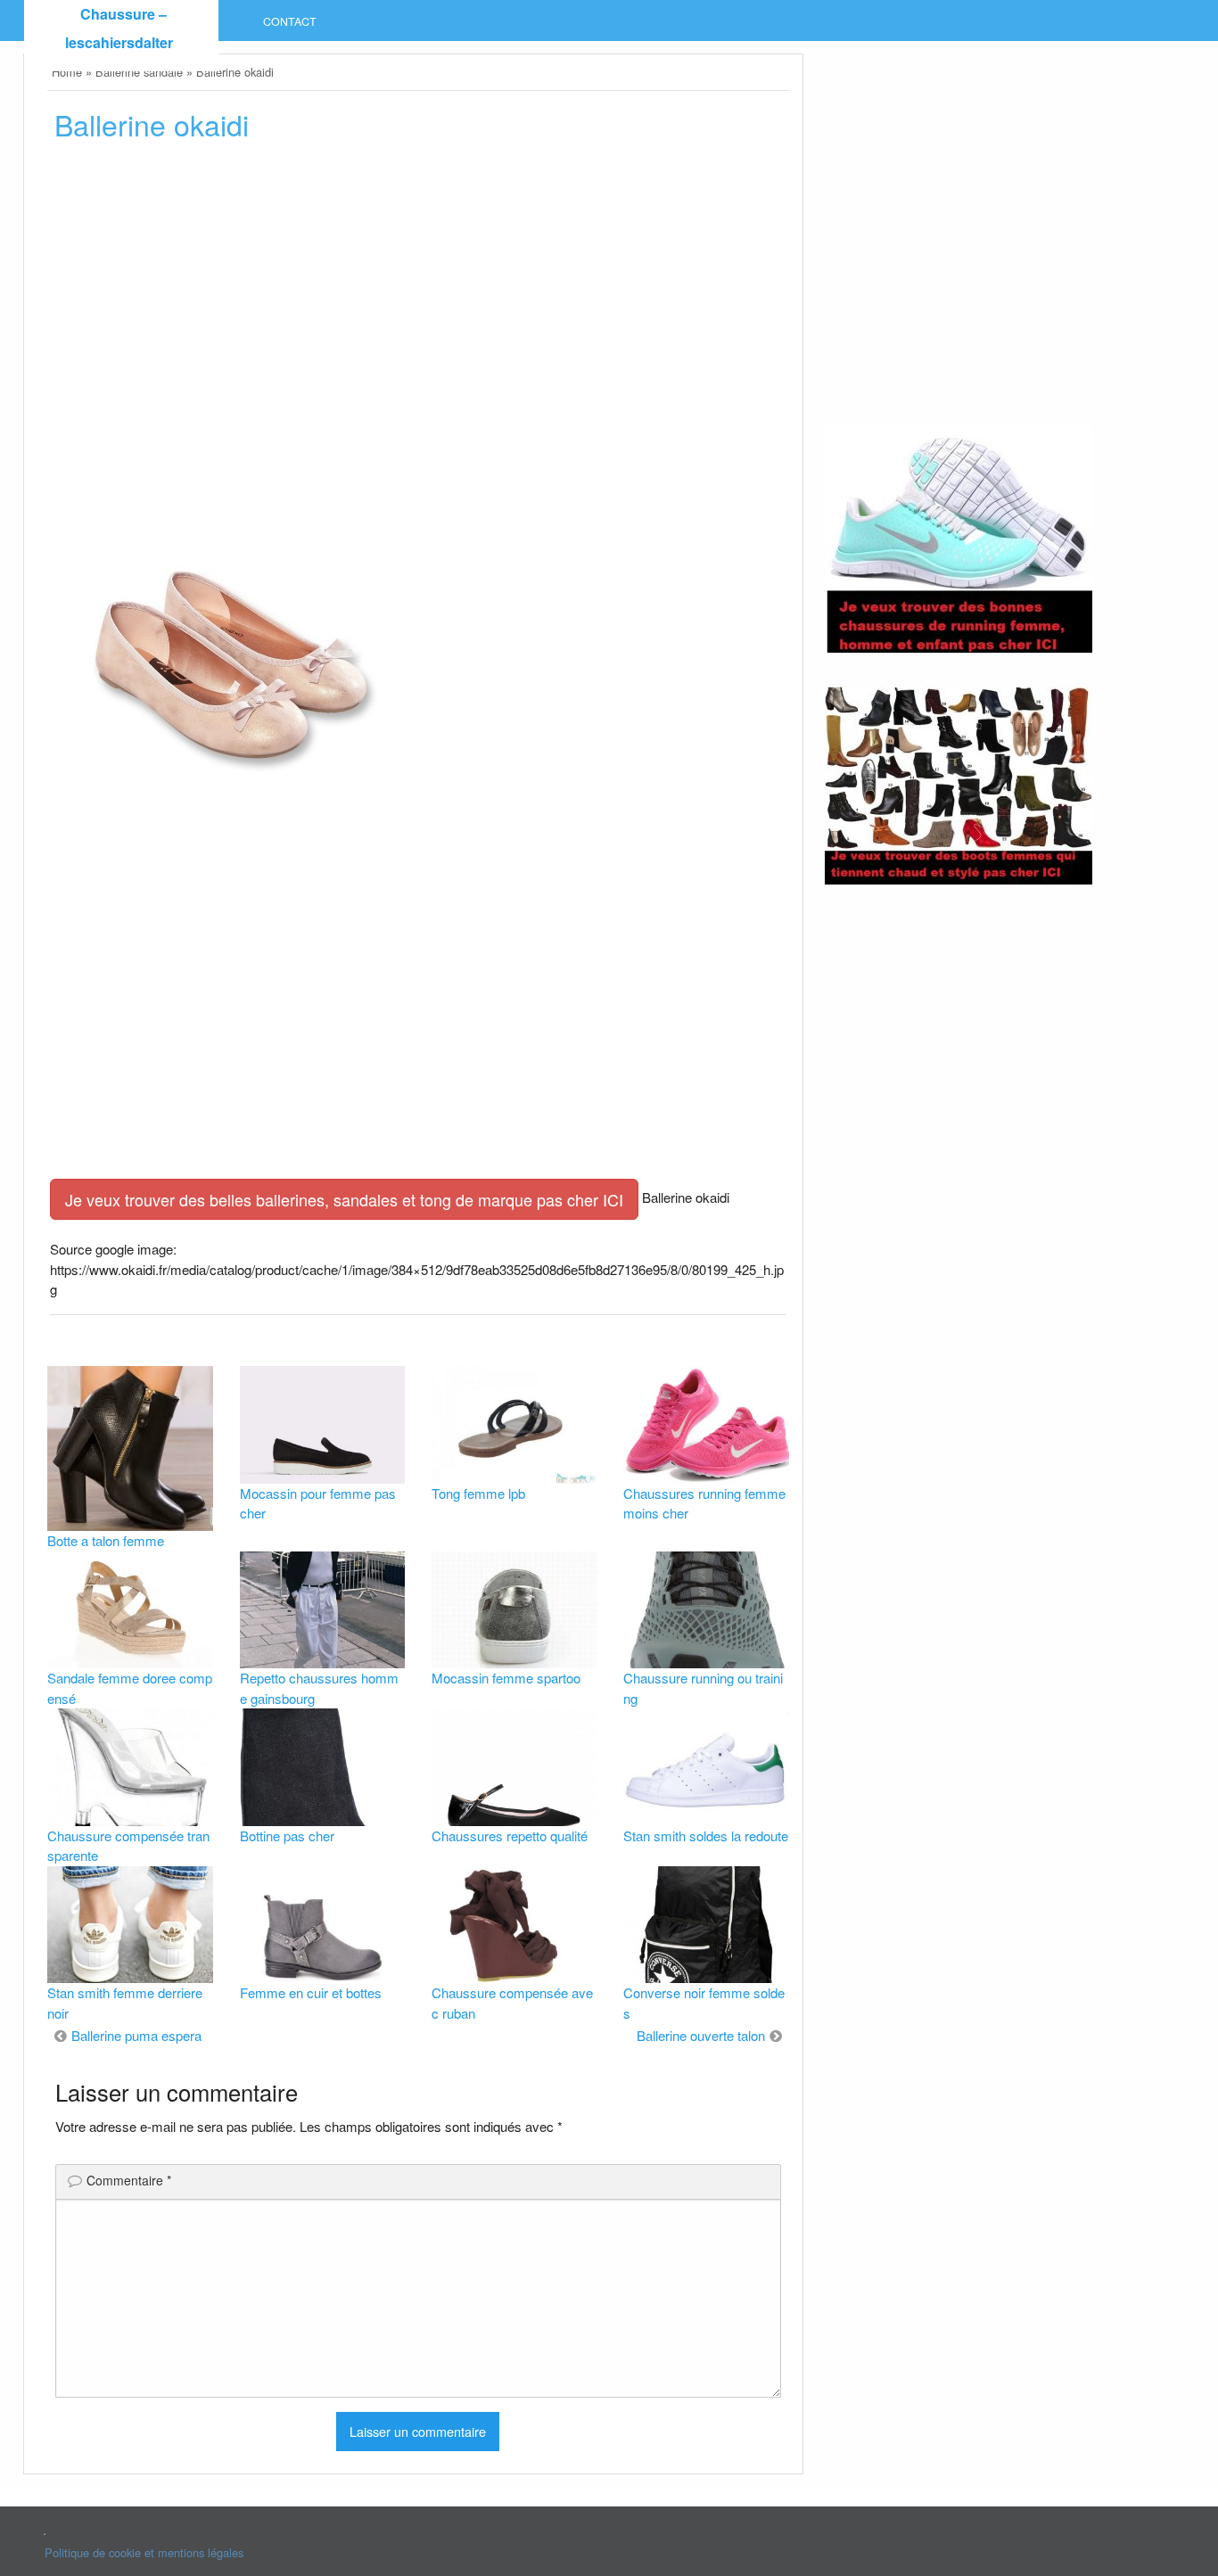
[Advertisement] (418, 305)
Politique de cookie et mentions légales (144, 2552)
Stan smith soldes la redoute (706, 1835)
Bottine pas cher (287, 1835)
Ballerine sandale (139, 72)
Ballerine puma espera (136, 2035)
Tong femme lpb (478, 1493)
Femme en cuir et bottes (311, 1992)
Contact (290, 21)
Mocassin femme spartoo (506, 1678)
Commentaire (129, 2180)
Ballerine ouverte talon (701, 2035)
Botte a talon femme (106, 1540)
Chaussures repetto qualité (510, 1835)
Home (67, 72)
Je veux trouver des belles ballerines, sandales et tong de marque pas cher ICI (344, 1199)
